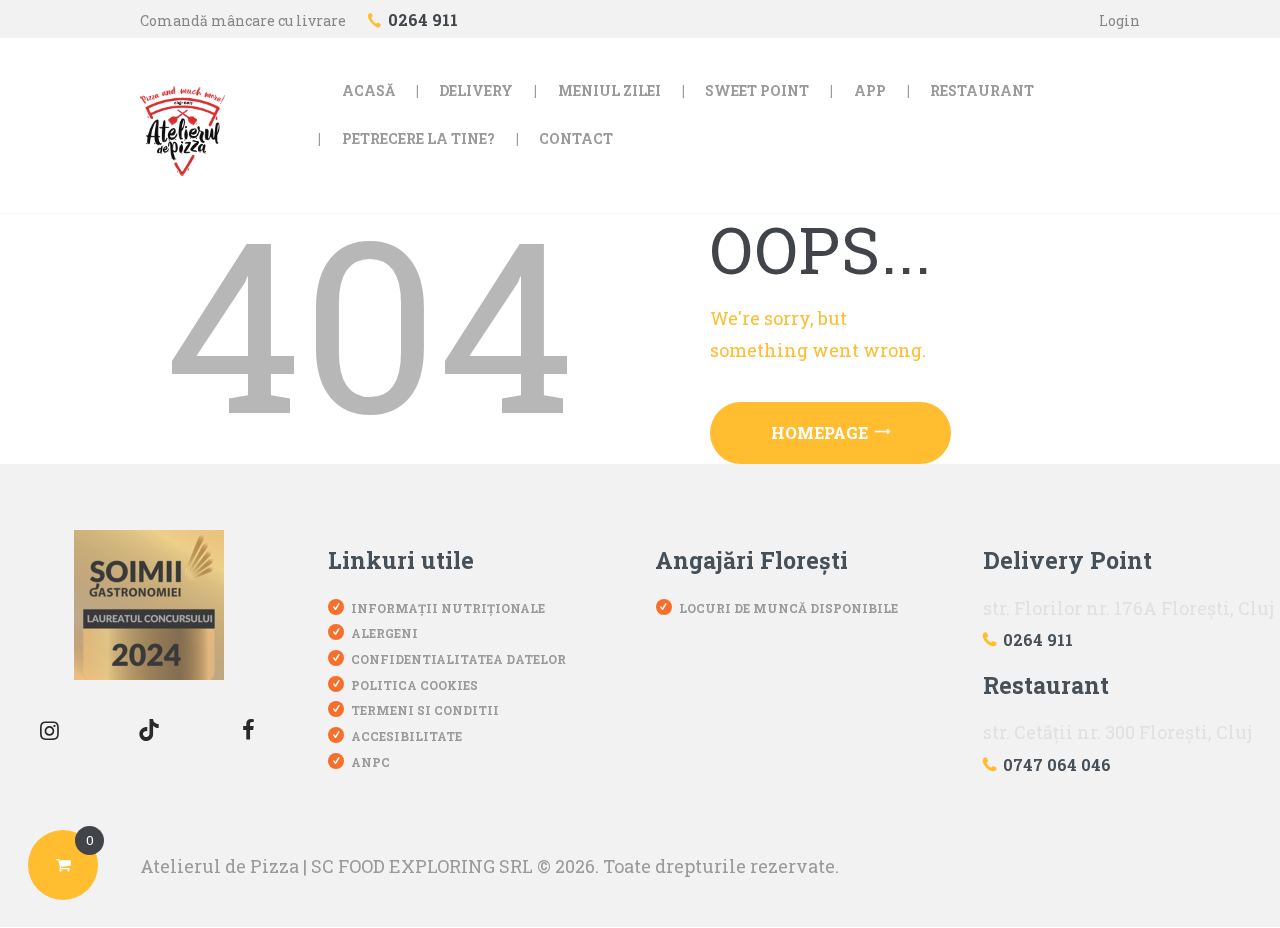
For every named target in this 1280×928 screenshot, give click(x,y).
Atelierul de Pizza (219, 866)
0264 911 (1038, 639)
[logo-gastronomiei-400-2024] (149, 605)
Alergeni (384, 633)
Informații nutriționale (448, 608)
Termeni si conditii (425, 710)
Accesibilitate (406, 736)
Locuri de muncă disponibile (788, 608)
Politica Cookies (414, 685)
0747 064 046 (1057, 764)
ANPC (370, 762)
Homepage (819, 432)
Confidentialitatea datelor (458, 659)
